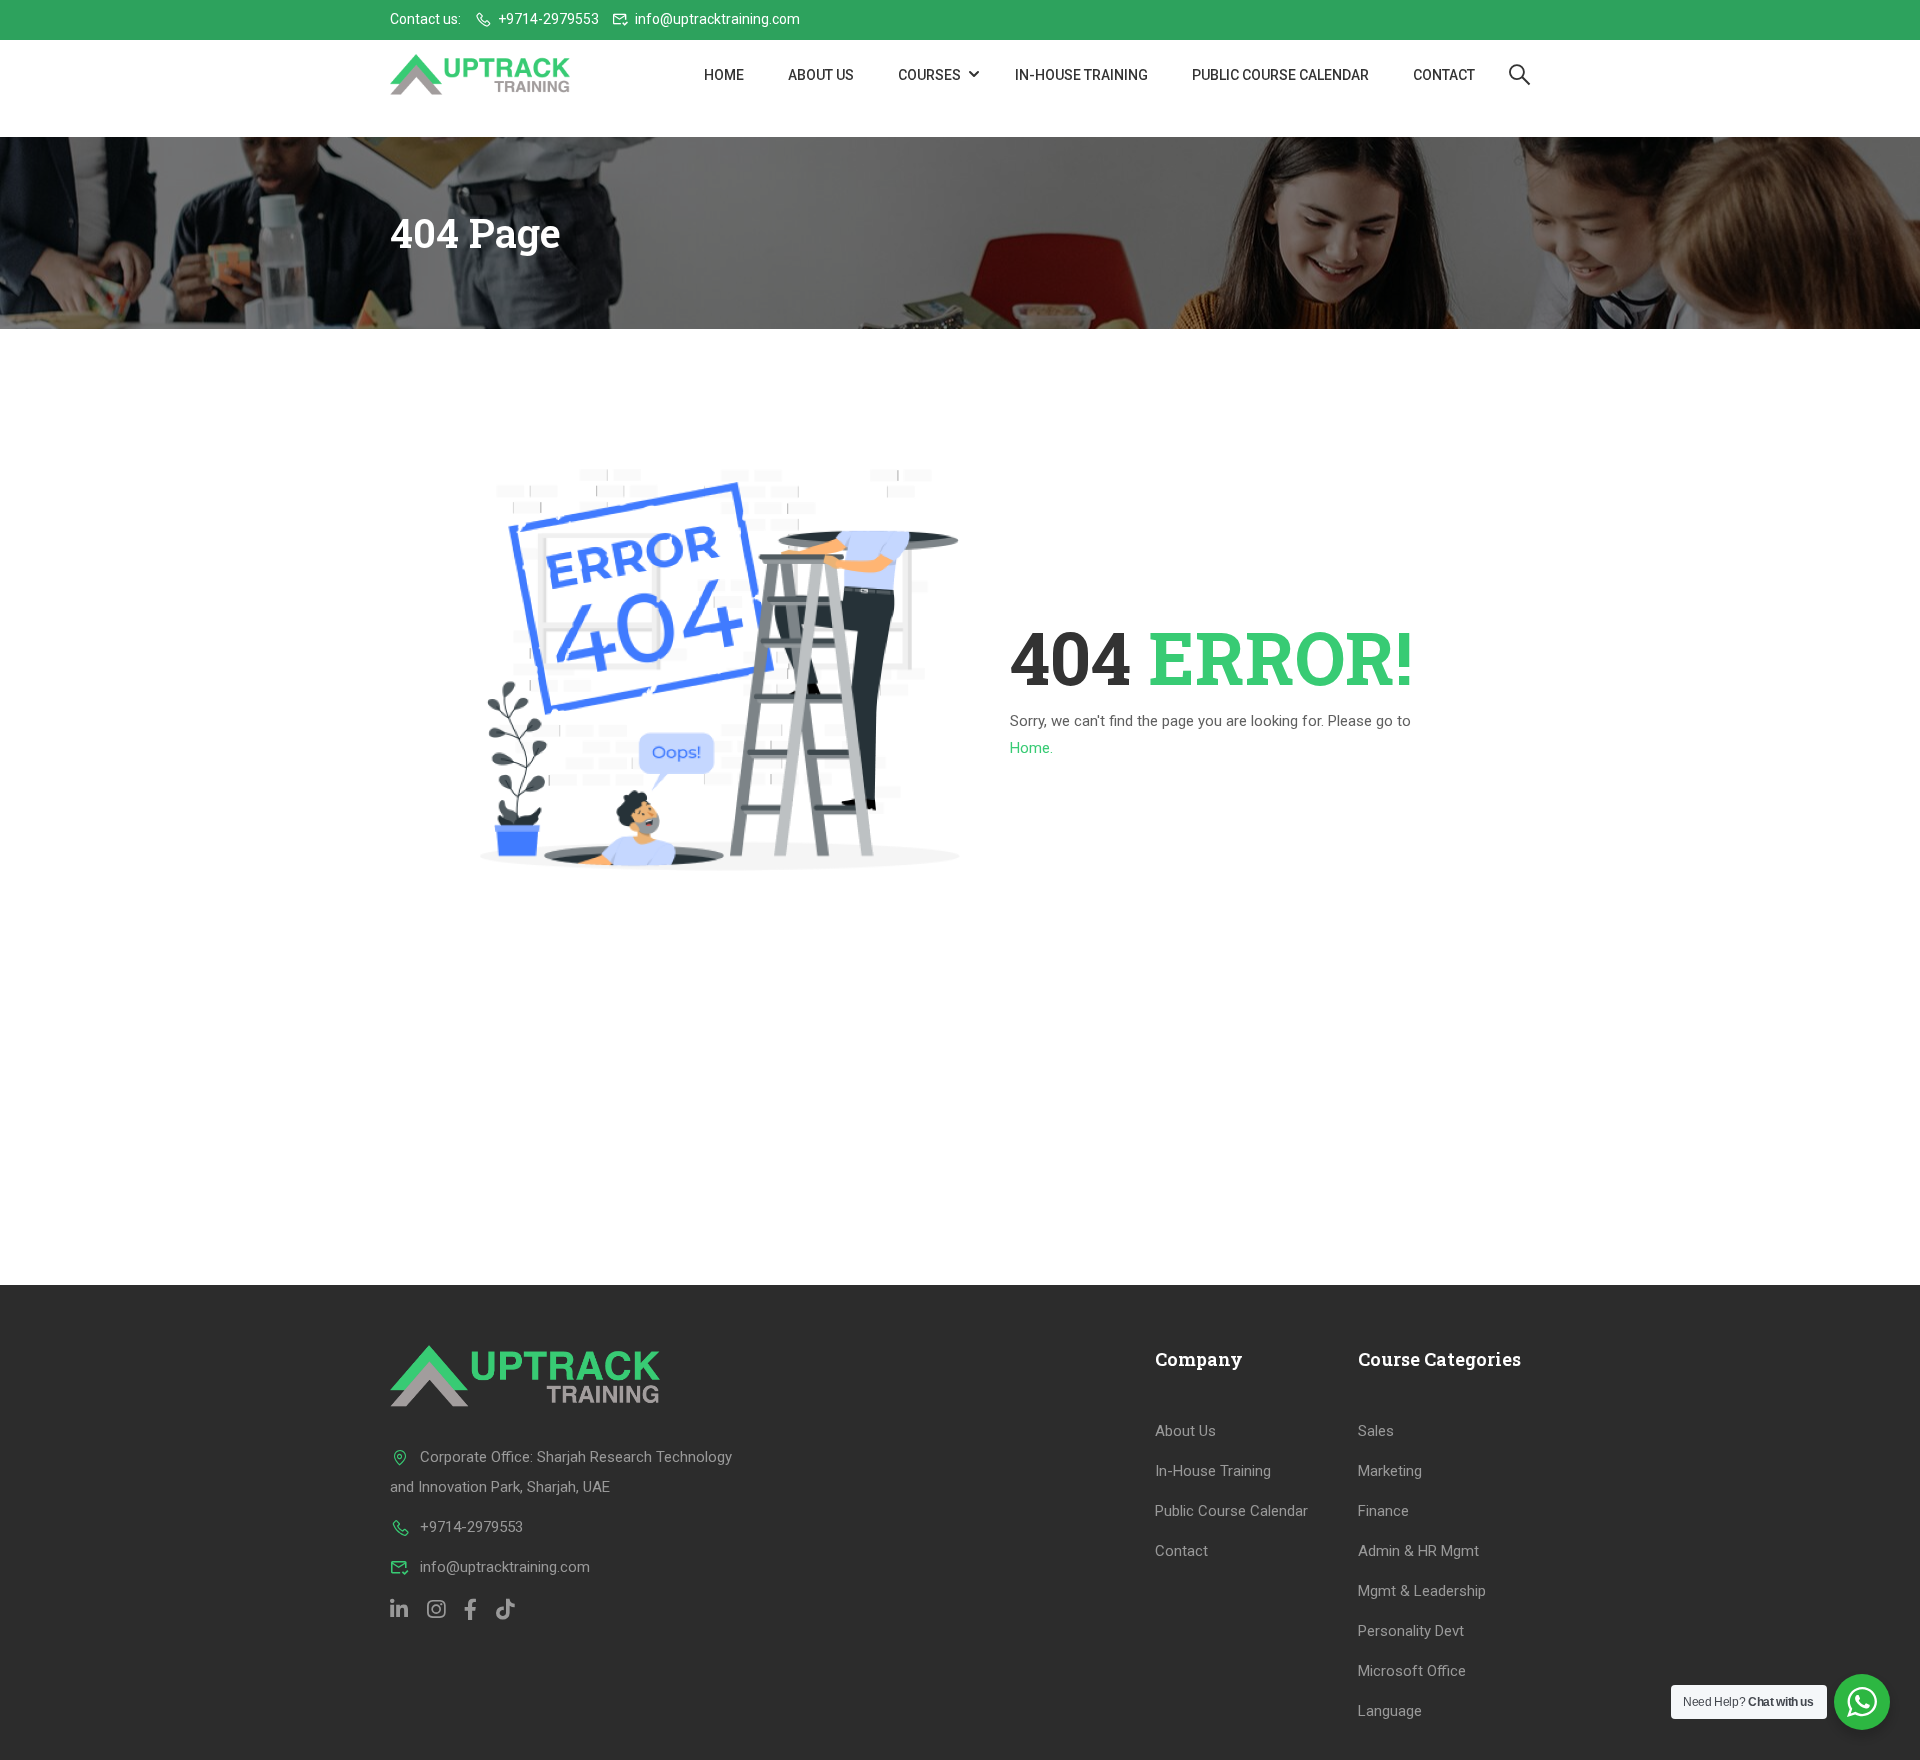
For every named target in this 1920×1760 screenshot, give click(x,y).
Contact (1444, 75)
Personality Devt (1411, 1631)
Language (1390, 1711)
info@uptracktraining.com (717, 19)
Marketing (1390, 1471)
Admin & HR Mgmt (1418, 1551)
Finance (1383, 1511)
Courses (929, 75)
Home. (1031, 748)
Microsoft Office (1412, 1671)
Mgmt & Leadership (1422, 1591)
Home (724, 75)
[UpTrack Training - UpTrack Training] (480, 75)
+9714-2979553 (548, 19)
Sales (1376, 1431)
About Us (821, 75)
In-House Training (1081, 75)
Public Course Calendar (1280, 75)
